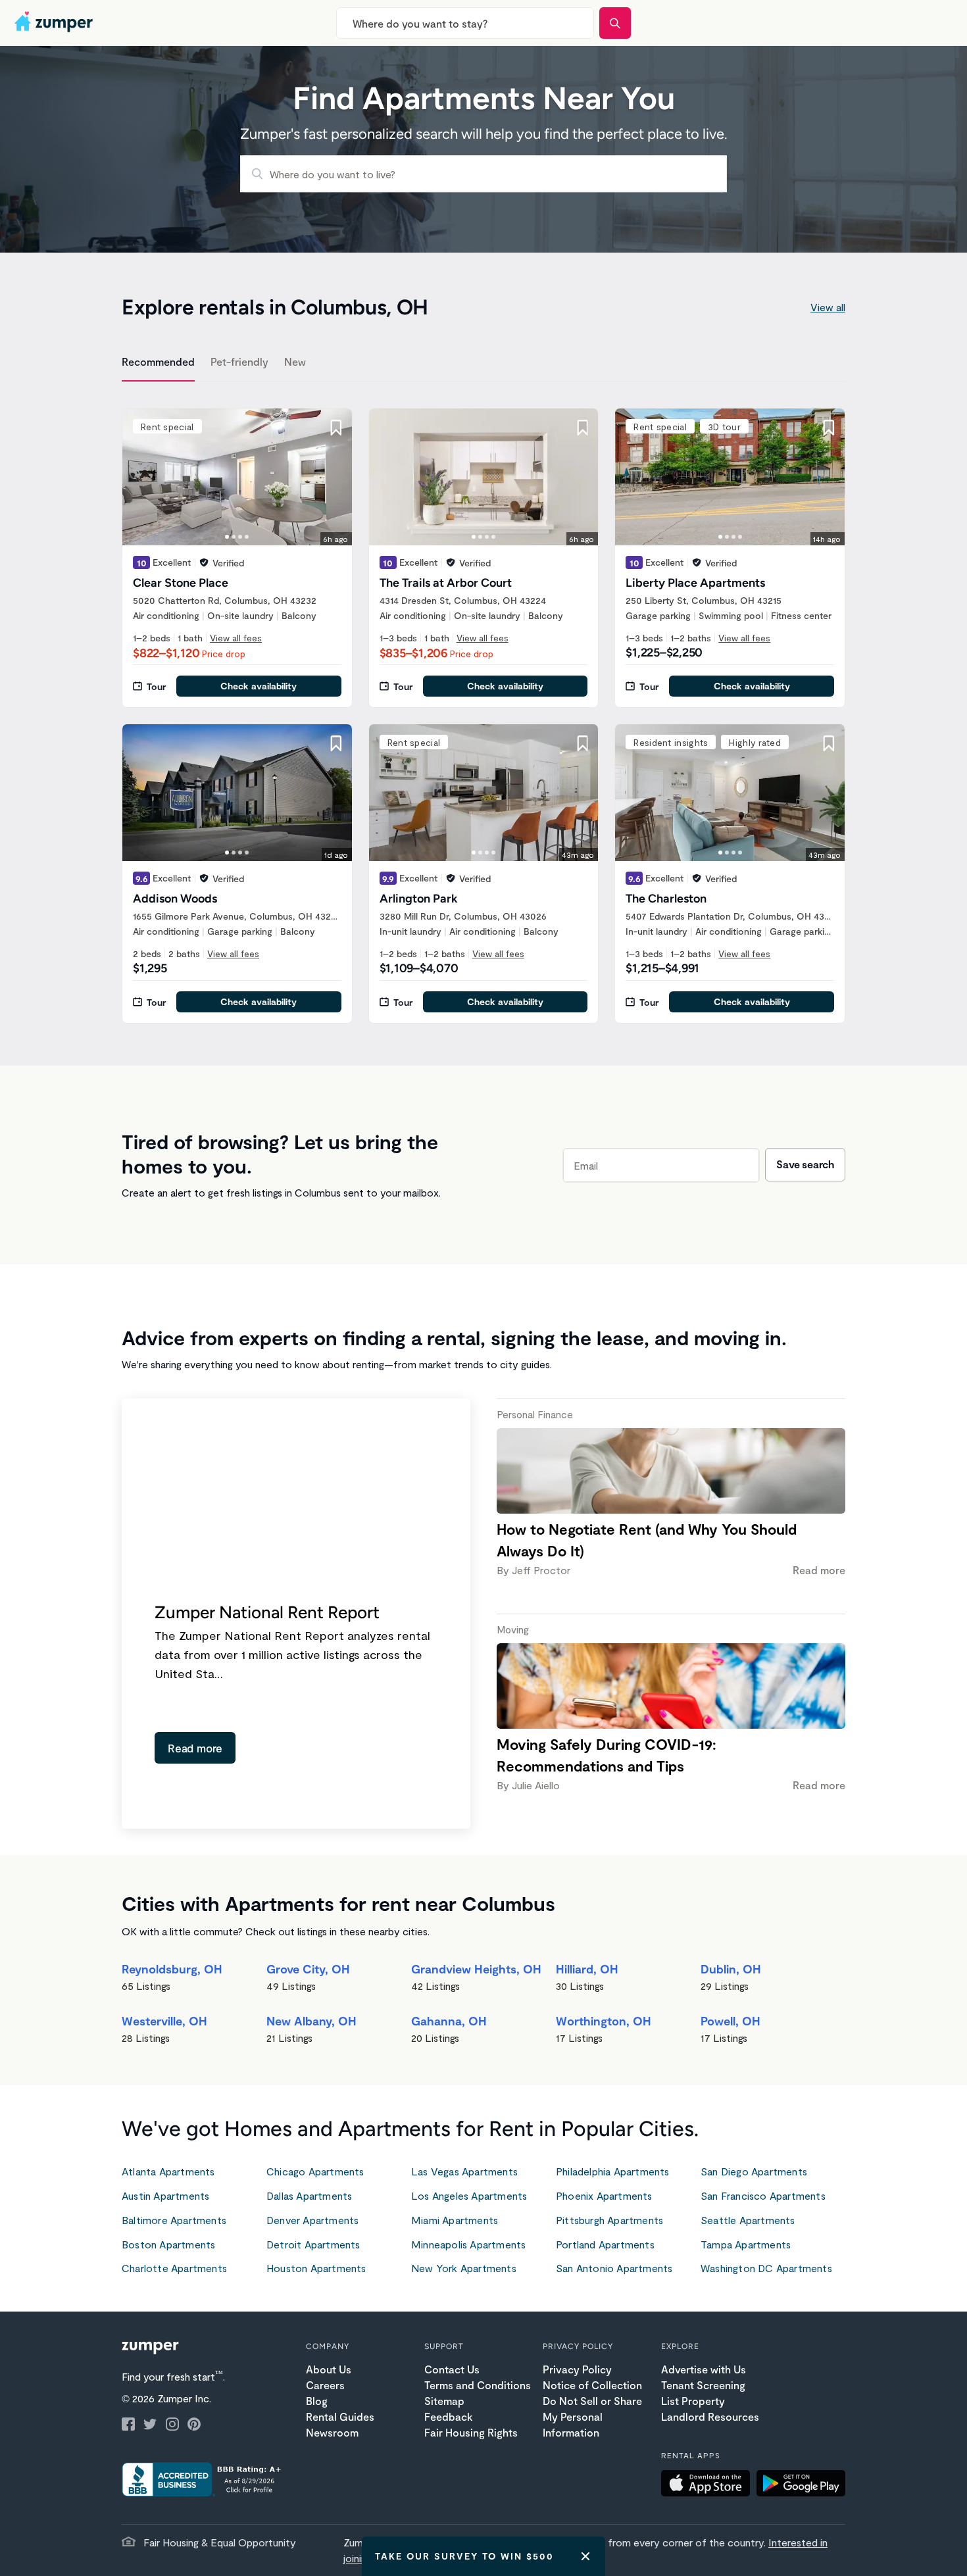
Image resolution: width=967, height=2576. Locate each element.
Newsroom (332, 2432)
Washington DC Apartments (766, 2268)
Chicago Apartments (315, 2171)
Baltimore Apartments (174, 2220)
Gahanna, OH (449, 2021)
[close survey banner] (585, 2556)
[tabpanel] (484, 708)
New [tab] (295, 361)
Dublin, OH (731, 1969)
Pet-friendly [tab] (239, 361)
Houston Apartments (316, 2268)
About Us (329, 2369)
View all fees (236, 638)
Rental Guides (340, 2416)
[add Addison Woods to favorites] (336, 743)
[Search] (615, 23)
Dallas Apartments (309, 2195)
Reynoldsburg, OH (172, 1969)
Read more (195, 1748)
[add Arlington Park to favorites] (582, 743)
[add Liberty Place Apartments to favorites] (829, 428)
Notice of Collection (592, 2385)
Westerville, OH (164, 2021)
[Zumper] (55, 23)
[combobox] (465, 23)
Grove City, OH (308, 1969)
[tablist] (484, 364)
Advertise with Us (704, 2369)
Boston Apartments (168, 2244)
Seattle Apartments (748, 2220)
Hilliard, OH (587, 1969)
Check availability (259, 686)
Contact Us (452, 2369)
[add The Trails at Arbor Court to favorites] (582, 428)
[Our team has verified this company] (204, 562)
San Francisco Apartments (763, 2195)
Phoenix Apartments (604, 2195)
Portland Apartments (605, 2244)
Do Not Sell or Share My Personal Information (592, 2416)
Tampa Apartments (746, 2244)
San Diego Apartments (754, 2171)
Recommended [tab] (158, 361)
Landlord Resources (710, 2416)
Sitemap (444, 2401)
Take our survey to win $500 (464, 2556)
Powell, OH (731, 2021)
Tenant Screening (703, 2385)
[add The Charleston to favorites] (829, 743)
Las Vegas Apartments (464, 2171)
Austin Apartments (165, 2195)
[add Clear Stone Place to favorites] (336, 428)
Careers (325, 2385)
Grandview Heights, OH (476, 1969)
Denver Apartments (312, 2220)
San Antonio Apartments (614, 2268)
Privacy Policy (577, 2369)
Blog (317, 2401)
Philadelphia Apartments (613, 2171)
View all (828, 307)
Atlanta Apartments (168, 2171)
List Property (693, 2401)
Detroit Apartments (313, 2244)
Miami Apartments (455, 2220)
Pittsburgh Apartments (609, 2220)
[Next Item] (334, 477)
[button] (709, 2485)
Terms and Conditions (478, 2385)
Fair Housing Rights (471, 2432)
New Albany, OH (311, 2021)
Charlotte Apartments (174, 2268)
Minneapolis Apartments (468, 2244)
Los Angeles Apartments (469, 2195)
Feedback (448, 2416)
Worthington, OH (604, 2021)
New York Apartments (464, 2268)
